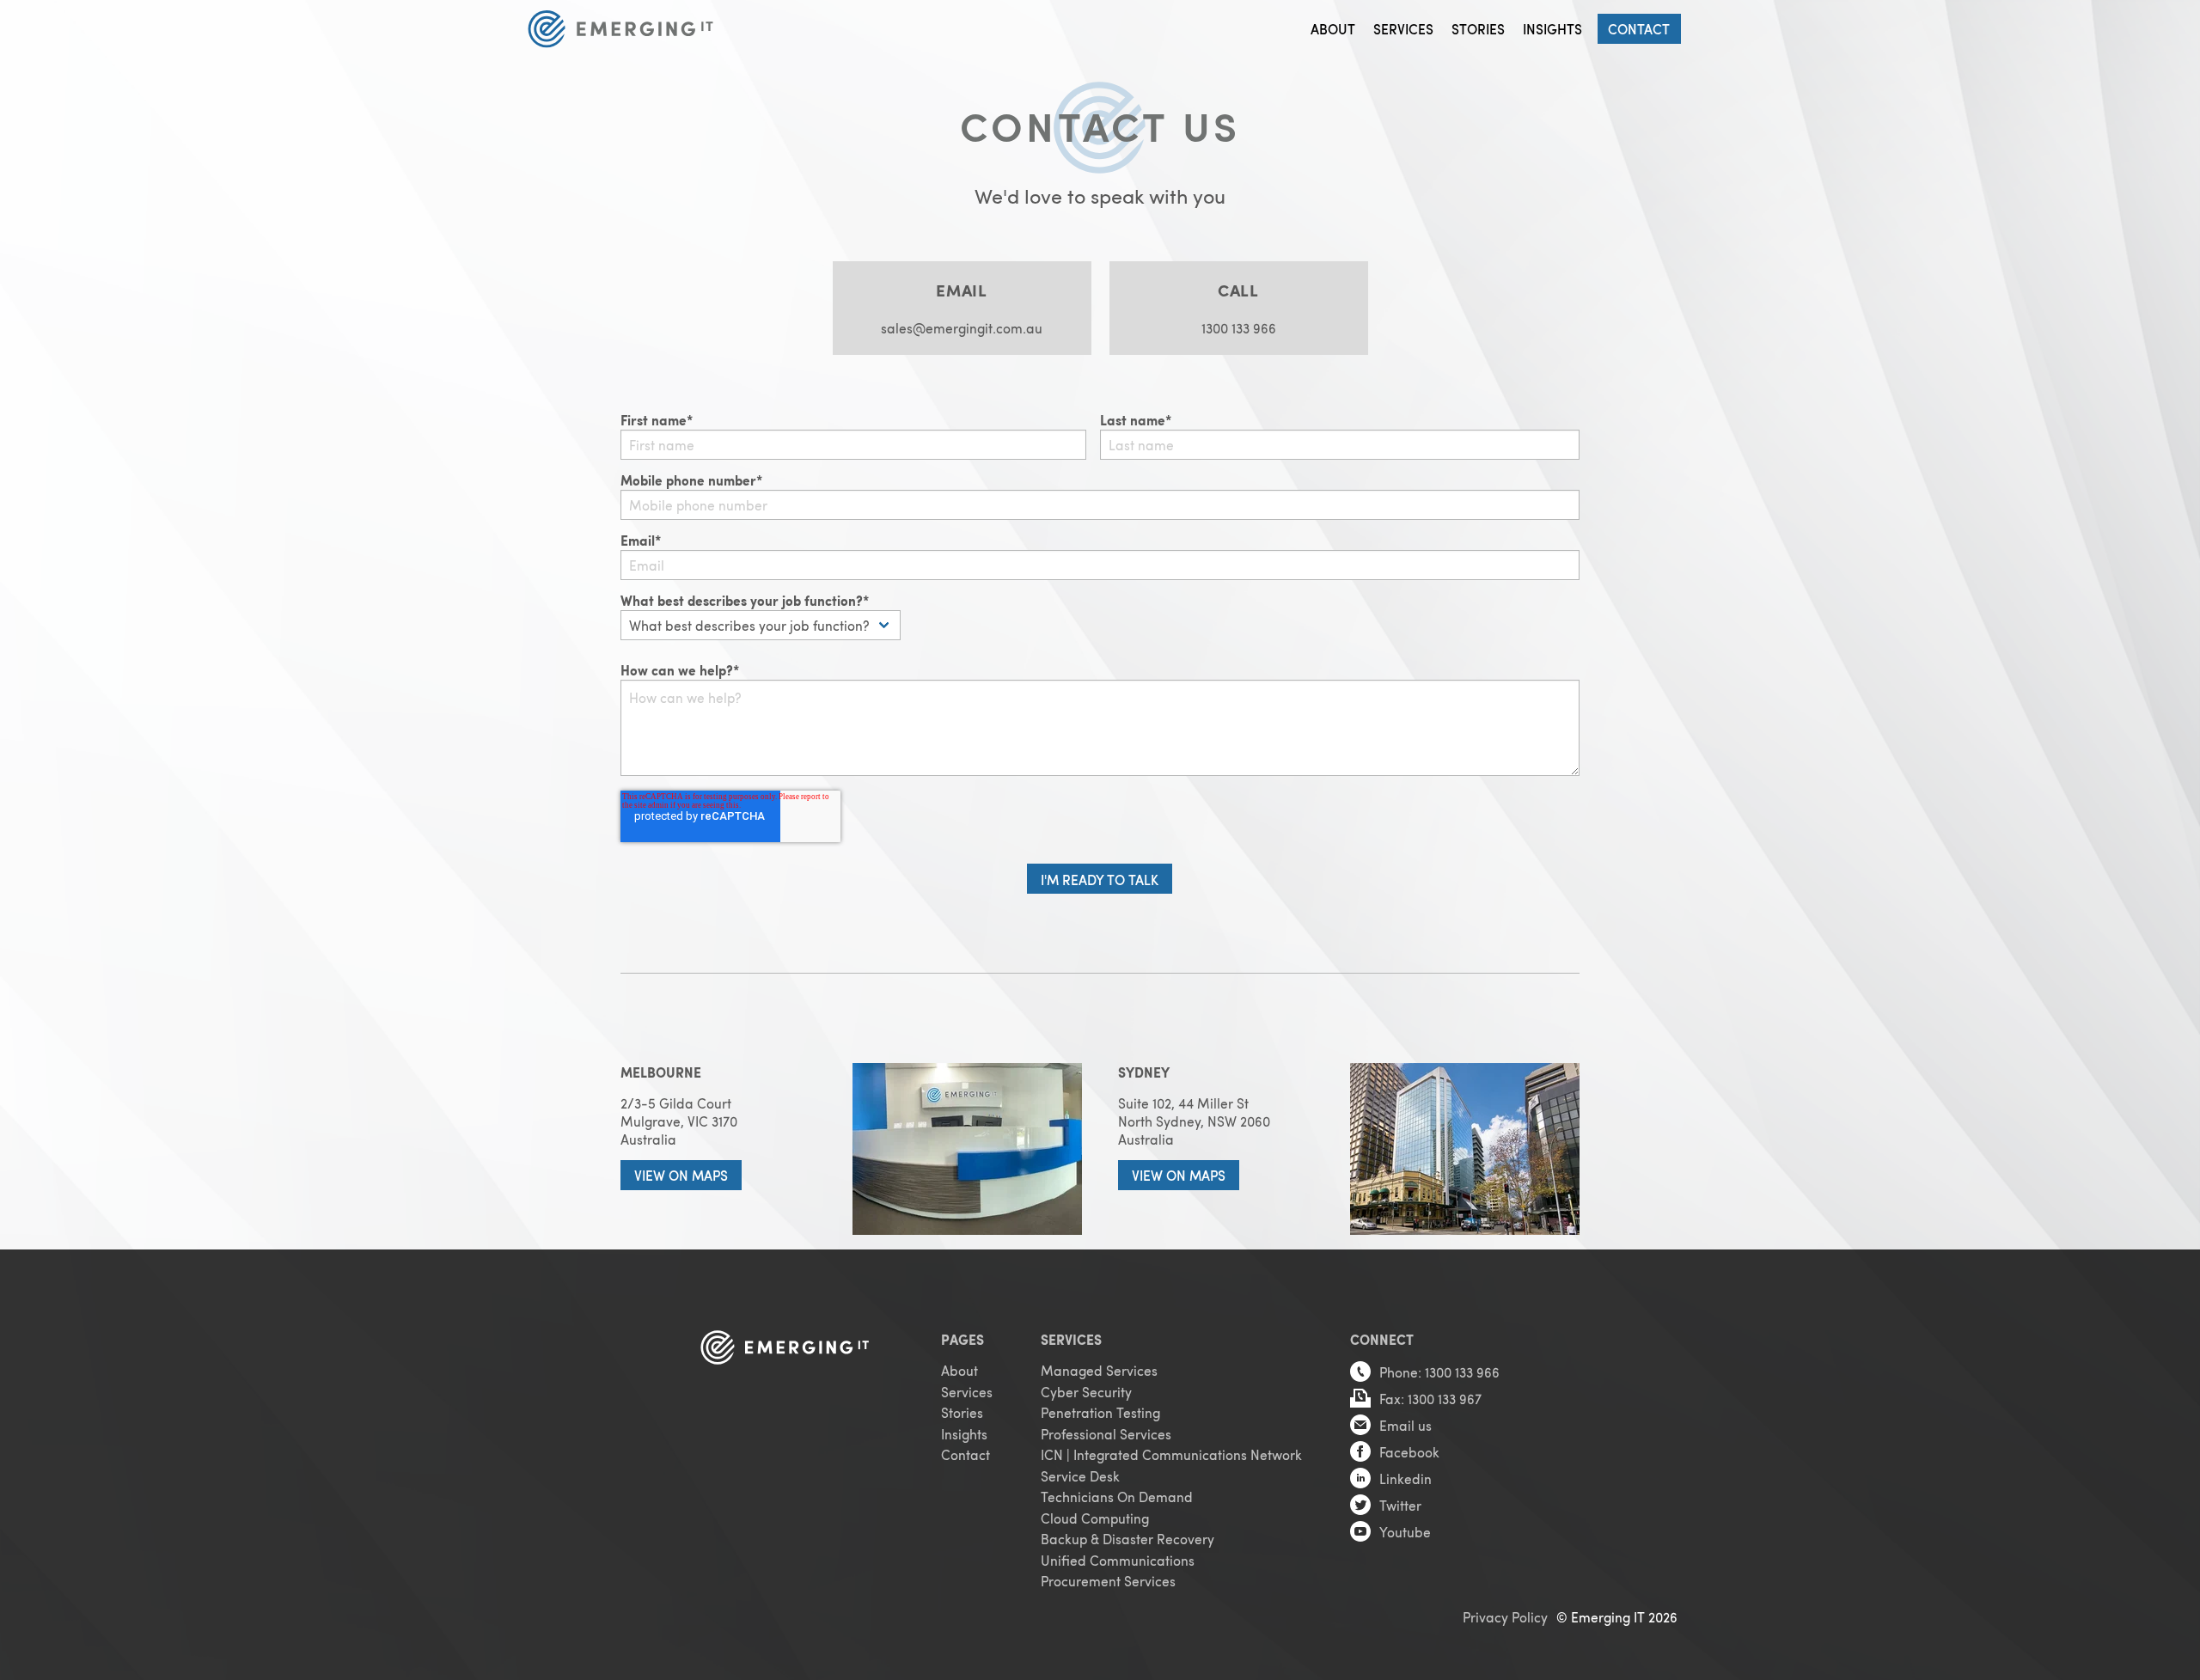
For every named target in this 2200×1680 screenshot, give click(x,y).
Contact (1639, 29)
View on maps (681, 1175)
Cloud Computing (1095, 1518)
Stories (1478, 29)
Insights (1552, 29)
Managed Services (1099, 1370)
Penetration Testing (1100, 1412)
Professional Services (1106, 1434)
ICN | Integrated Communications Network (1171, 1454)
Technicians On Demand (1117, 1497)
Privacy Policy (1505, 1617)
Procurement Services (1108, 1581)
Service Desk (1080, 1476)
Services (1403, 29)
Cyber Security (1086, 1392)
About (1333, 29)
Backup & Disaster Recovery (1127, 1539)
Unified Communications (1118, 1560)
